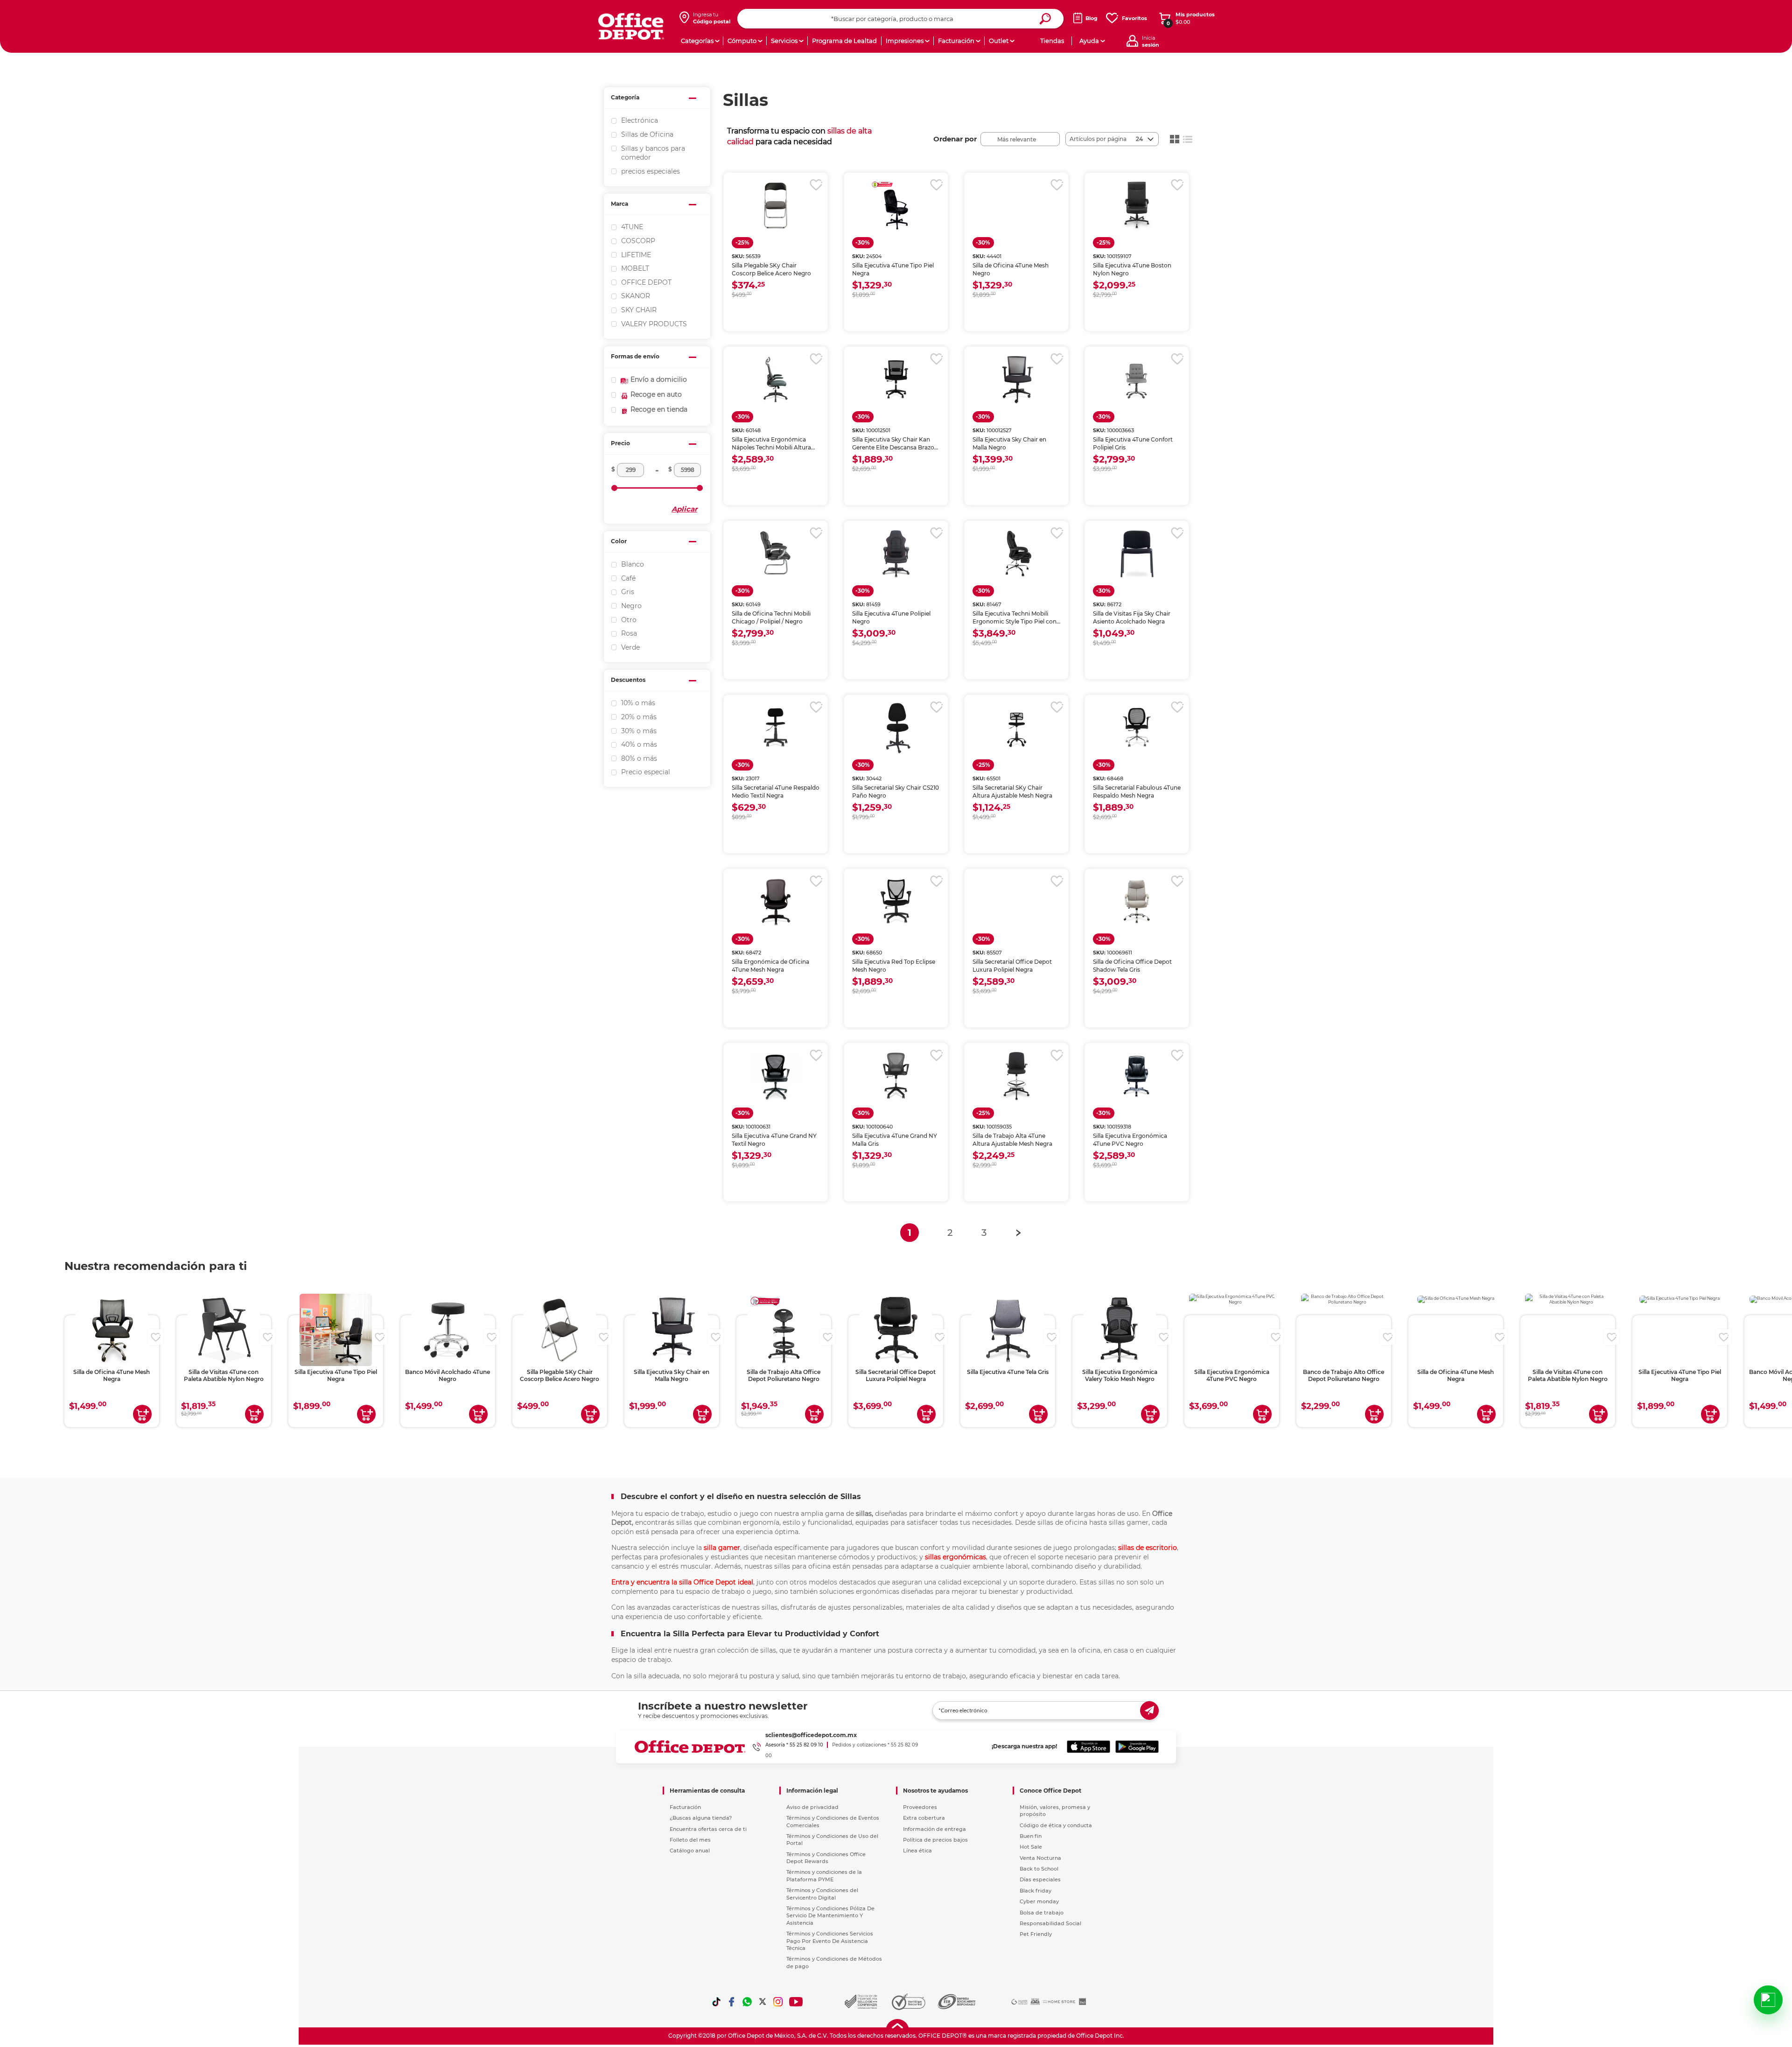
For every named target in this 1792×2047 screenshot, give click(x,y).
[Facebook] (732, 2002)
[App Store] (1088, 1747)
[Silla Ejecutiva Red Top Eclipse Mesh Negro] (896, 902)
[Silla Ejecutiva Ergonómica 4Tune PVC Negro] (1137, 1076)
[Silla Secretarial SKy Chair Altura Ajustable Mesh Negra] (1016, 728)
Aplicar (684, 509)
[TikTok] (716, 2002)
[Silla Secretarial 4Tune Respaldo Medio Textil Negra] (776, 728)
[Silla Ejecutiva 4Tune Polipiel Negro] (896, 554)
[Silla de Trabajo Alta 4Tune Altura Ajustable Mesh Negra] (1016, 1076)
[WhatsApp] (747, 2002)
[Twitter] (763, 2002)
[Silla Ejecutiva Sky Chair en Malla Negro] (1016, 379)
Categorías (697, 41)
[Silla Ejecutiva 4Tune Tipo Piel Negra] (896, 205)
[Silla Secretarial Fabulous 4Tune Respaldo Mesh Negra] (1137, 728)
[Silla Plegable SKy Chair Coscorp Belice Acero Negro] (776, 205)
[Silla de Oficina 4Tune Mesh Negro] (1016, 205)
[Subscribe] (1149, 1711)
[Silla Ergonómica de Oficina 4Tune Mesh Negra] (776, 902)
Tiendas (1052, 41)
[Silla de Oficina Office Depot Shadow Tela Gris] (1137, 902)
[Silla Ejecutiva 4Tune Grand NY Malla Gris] (896, 1076)
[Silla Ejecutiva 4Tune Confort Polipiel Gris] (1137, 379)
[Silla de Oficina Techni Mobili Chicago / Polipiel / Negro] (776, 554)
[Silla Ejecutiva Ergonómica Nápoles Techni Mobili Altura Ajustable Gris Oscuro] (776, 379)
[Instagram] (778, 2002)
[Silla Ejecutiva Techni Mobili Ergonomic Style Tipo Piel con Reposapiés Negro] (1016, 554)
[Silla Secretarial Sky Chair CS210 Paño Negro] (896, 728)
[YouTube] (796, 2002)
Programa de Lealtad (844, 41)
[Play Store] (1137, 1747)
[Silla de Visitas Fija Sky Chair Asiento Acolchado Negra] (1137, 554)
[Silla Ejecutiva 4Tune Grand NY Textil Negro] (776, 1076)
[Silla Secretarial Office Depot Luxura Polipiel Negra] (1016, 902)
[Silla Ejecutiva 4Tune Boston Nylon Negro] (1137, 205)
